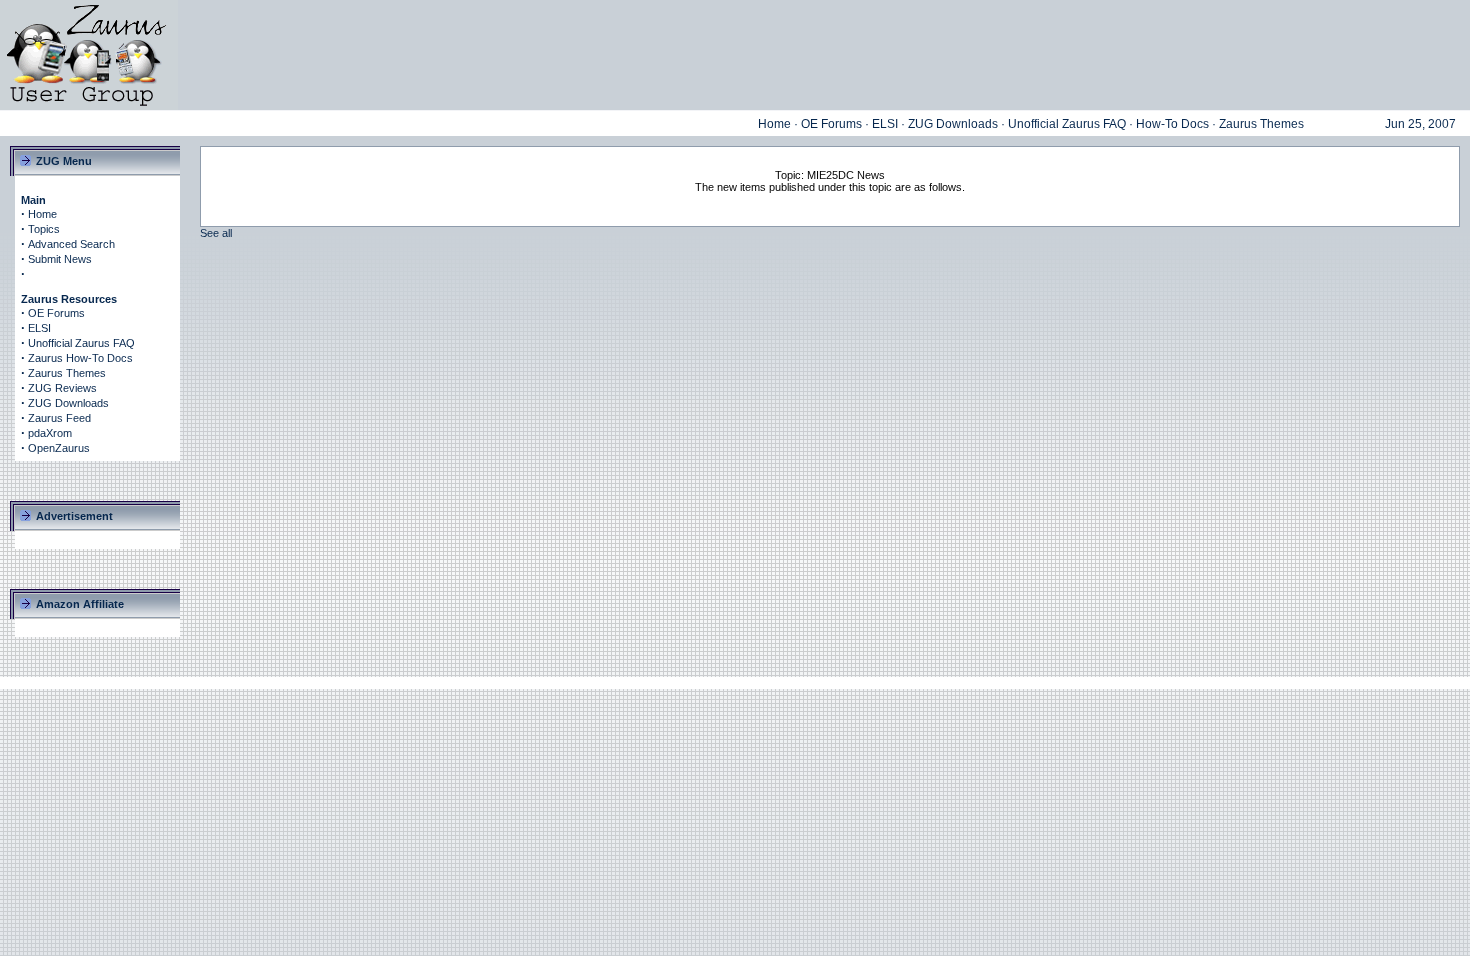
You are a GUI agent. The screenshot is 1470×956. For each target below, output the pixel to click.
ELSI (885, 124)
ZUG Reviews (62, 388)
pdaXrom (50, 433)
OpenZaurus (59, 448)
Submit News (60, 259)
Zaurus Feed (59, 418)
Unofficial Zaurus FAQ (1067, 124)
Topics (44, 229)
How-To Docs (1172, 124)
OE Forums (831, 124)
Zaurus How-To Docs (80, 358)
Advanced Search (71, 244)
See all (216, 233)
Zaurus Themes (1261, 124)
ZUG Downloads (953, 124)
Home (774, 124)
